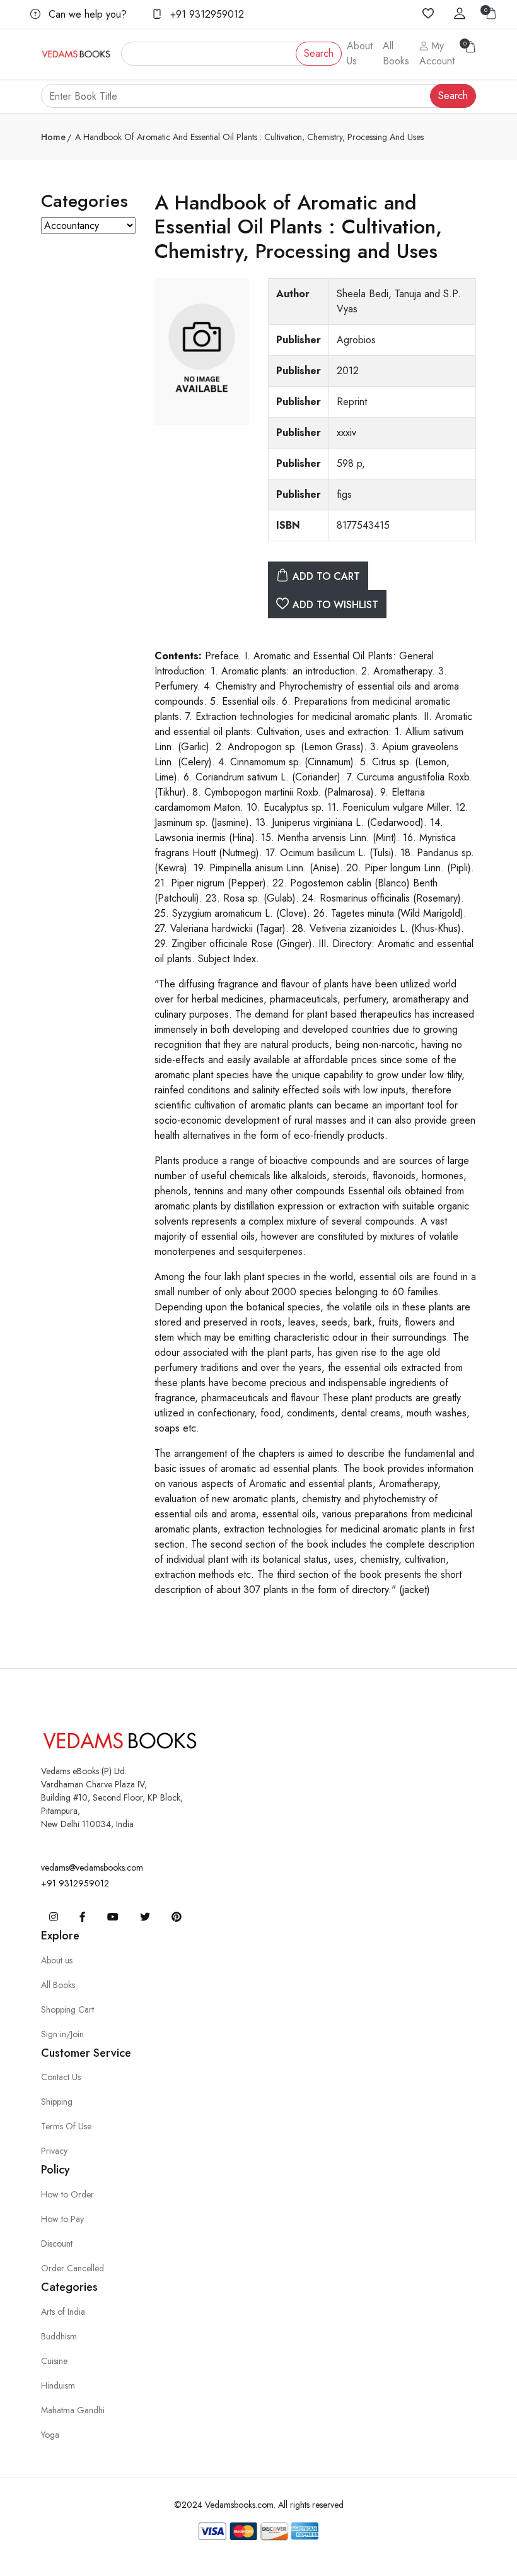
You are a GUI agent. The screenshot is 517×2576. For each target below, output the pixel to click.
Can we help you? (86, 14)
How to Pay (62, 2219)
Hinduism (58, 2385)
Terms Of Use (66, 2126)
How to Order (67, 2194)
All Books (396, 53)
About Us (360, 53)
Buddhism (59, 2336)
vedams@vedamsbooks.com (92, 1867)
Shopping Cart (67, 2009)
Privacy (54, 2151)
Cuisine (54, 2361)
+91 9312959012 (206, 14)
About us (57, 1960)
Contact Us (61, 2077)
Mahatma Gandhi (73, 2410)
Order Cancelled (73, 2268)
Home (53, 137)
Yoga (50, 2435)
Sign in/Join (62, 2034)
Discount (57, 2244)
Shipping (57, 2102)
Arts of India (63, 2312)
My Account (437, 53)
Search (319, 53)
